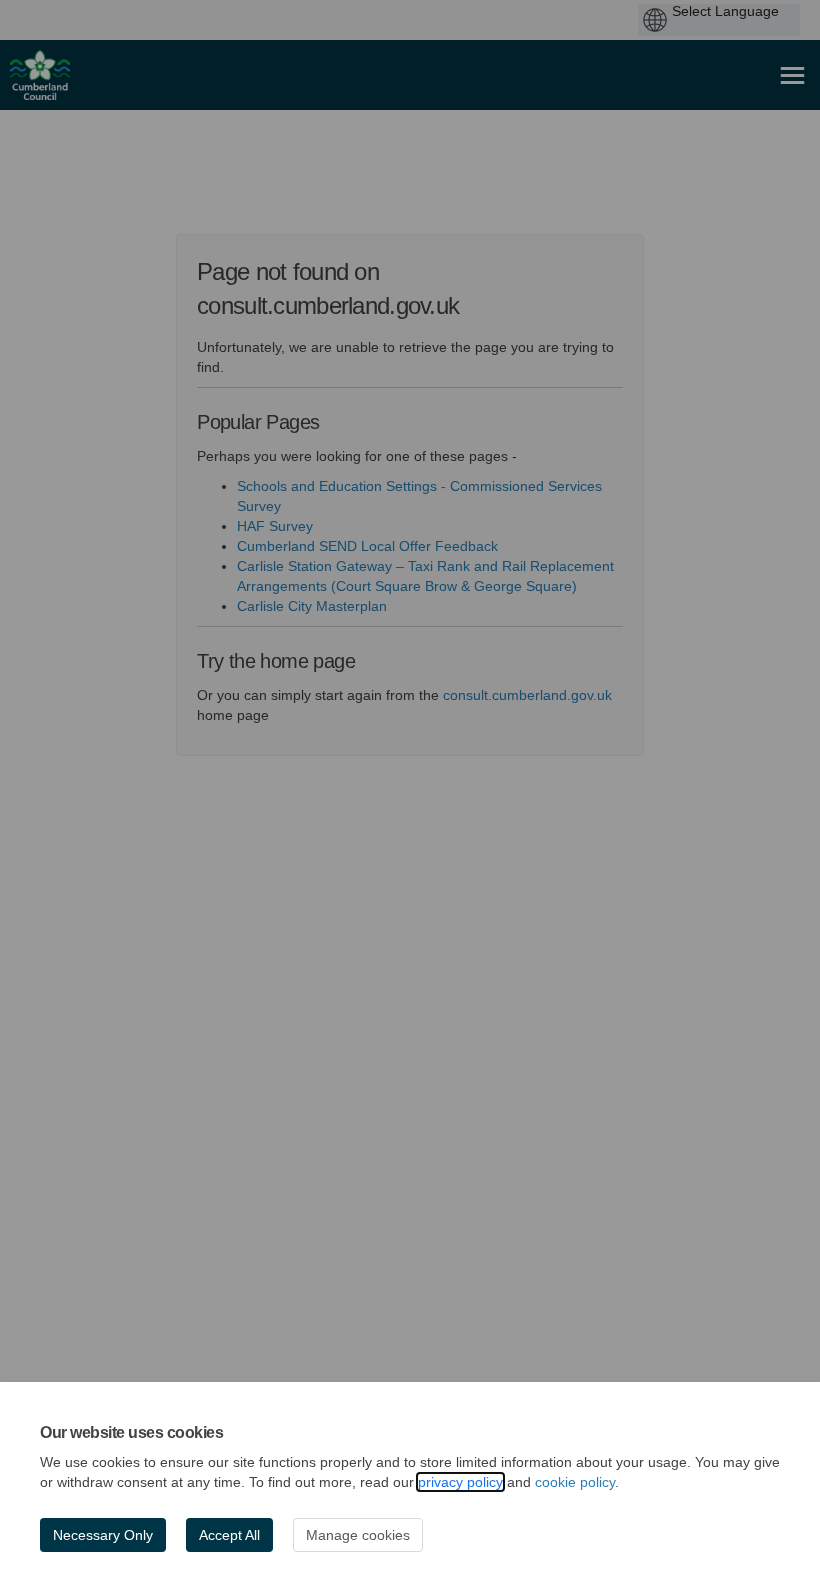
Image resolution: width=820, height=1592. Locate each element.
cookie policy (575, 1482)
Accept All (229, 1535)
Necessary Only (103, 1535)
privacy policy (460, 1482)
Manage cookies (358, 1535)
